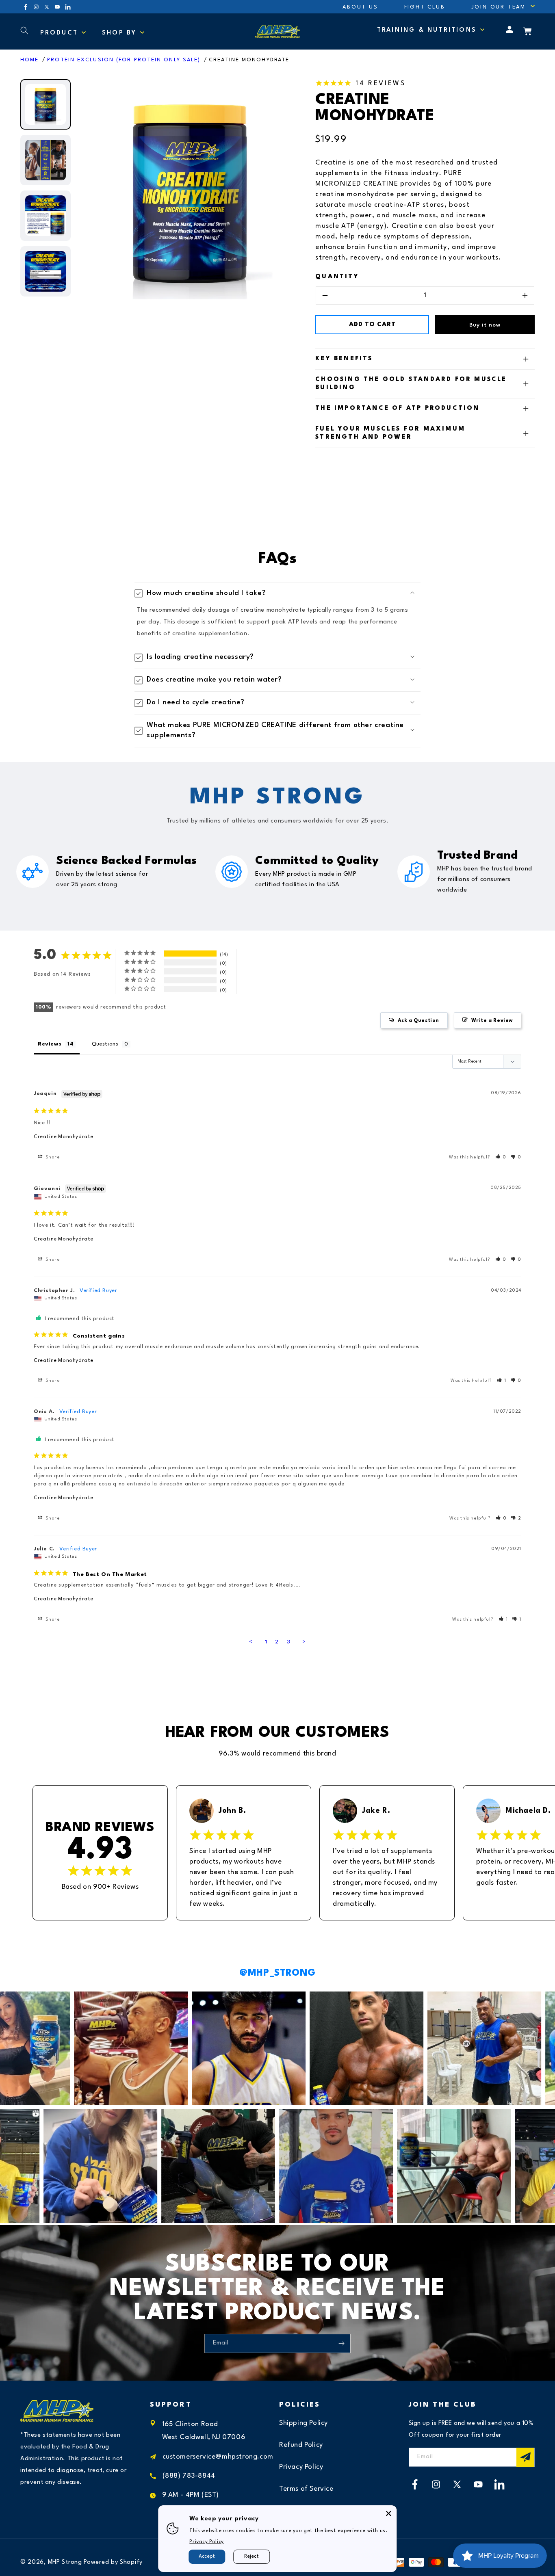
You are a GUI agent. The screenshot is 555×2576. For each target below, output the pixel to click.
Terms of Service (306, 2489)
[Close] (389, 2513)
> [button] (304, 1642)
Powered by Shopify (113, 2562)
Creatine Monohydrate (249, 60)
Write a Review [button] (492, 1021)
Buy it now (485, 325)
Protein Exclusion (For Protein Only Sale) (124, 60)
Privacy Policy (301, 2467)
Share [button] (52, 1157)
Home (29, 60)
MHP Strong (65, 2562)
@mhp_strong (277, 1973)
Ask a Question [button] (418, 1021)
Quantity (337, 277)
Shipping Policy (304, 2423)
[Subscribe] (341, 2343)
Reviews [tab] (50, 1044)
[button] (499, 7)
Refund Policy (301, 2445)
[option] (190, 192)
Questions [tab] (105, 1044)
